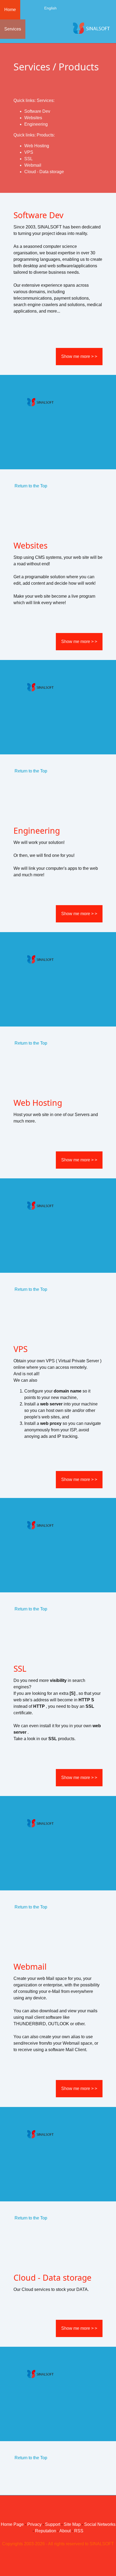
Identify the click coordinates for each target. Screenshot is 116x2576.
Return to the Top (31, 486)
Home (10, 10)
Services (13, 29)
